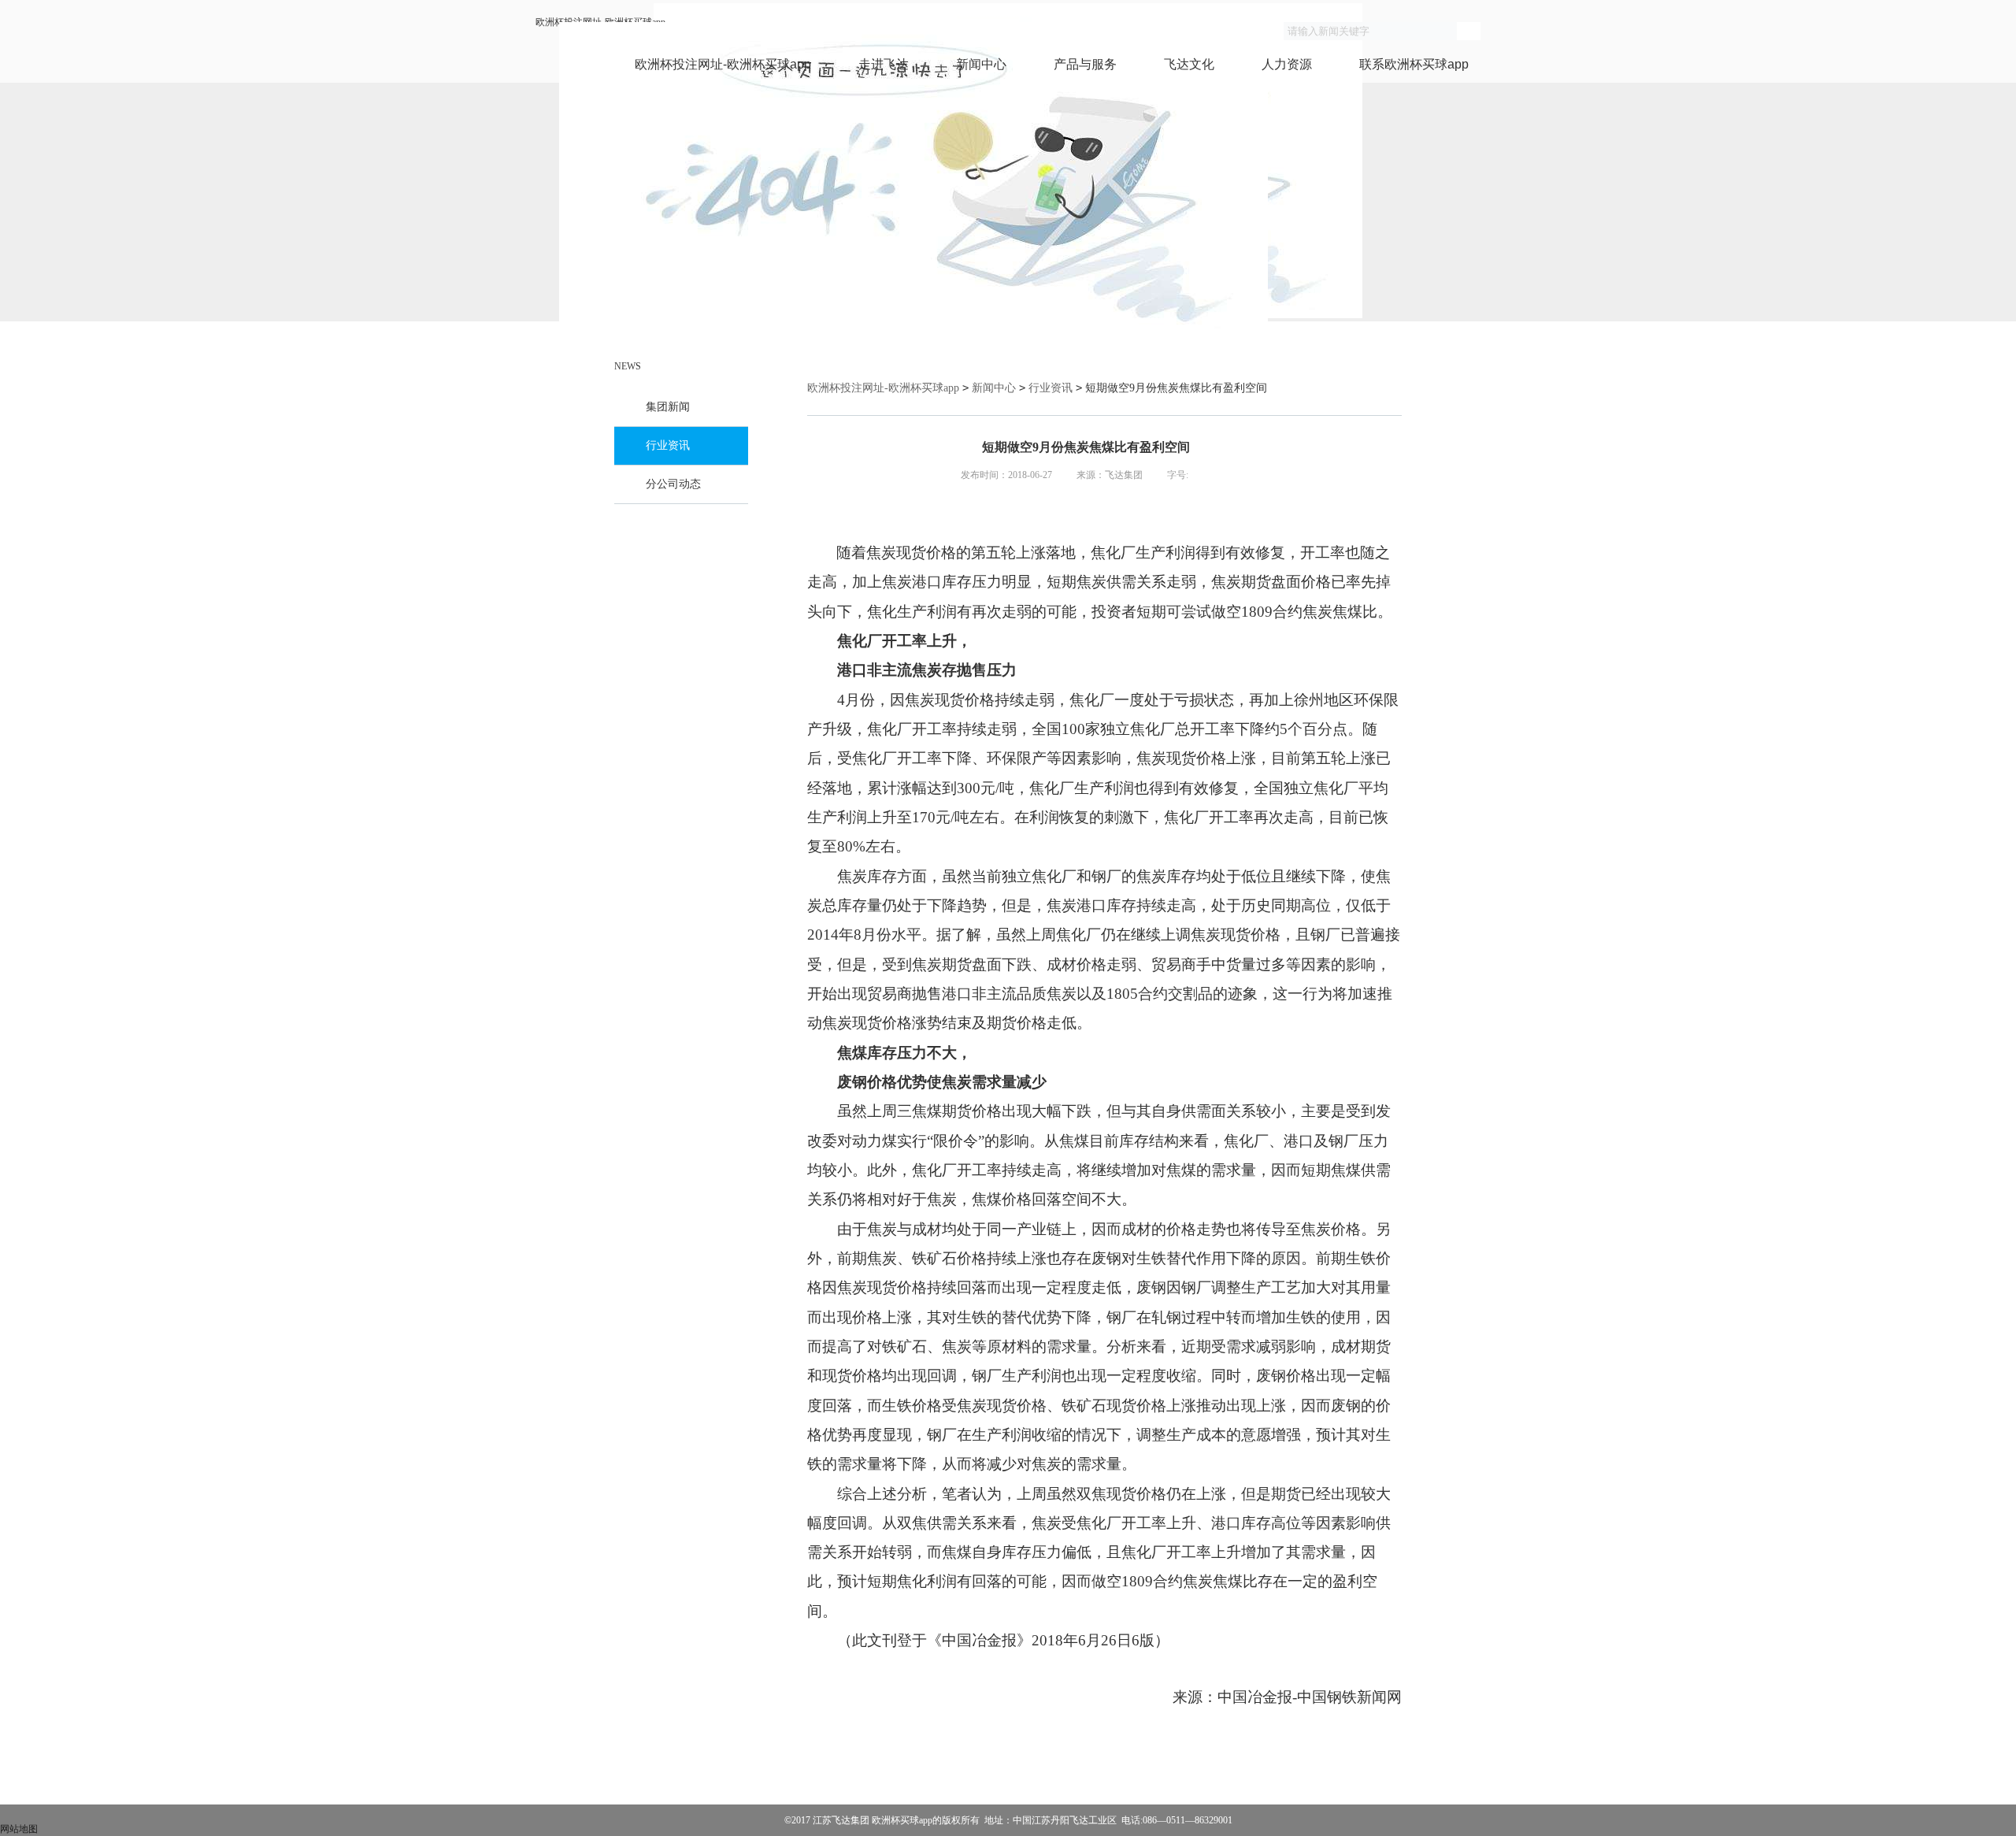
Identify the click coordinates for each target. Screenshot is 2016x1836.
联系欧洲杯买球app (1414, 64)
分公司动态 (673, 484)
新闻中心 (981, 64)
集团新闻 (668, 407)
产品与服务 (1085, 64)
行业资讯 (668, 445)
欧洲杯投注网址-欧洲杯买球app (723, 64)
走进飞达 (884, 64)
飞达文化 (1189, 64)
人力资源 (1287, 64)
